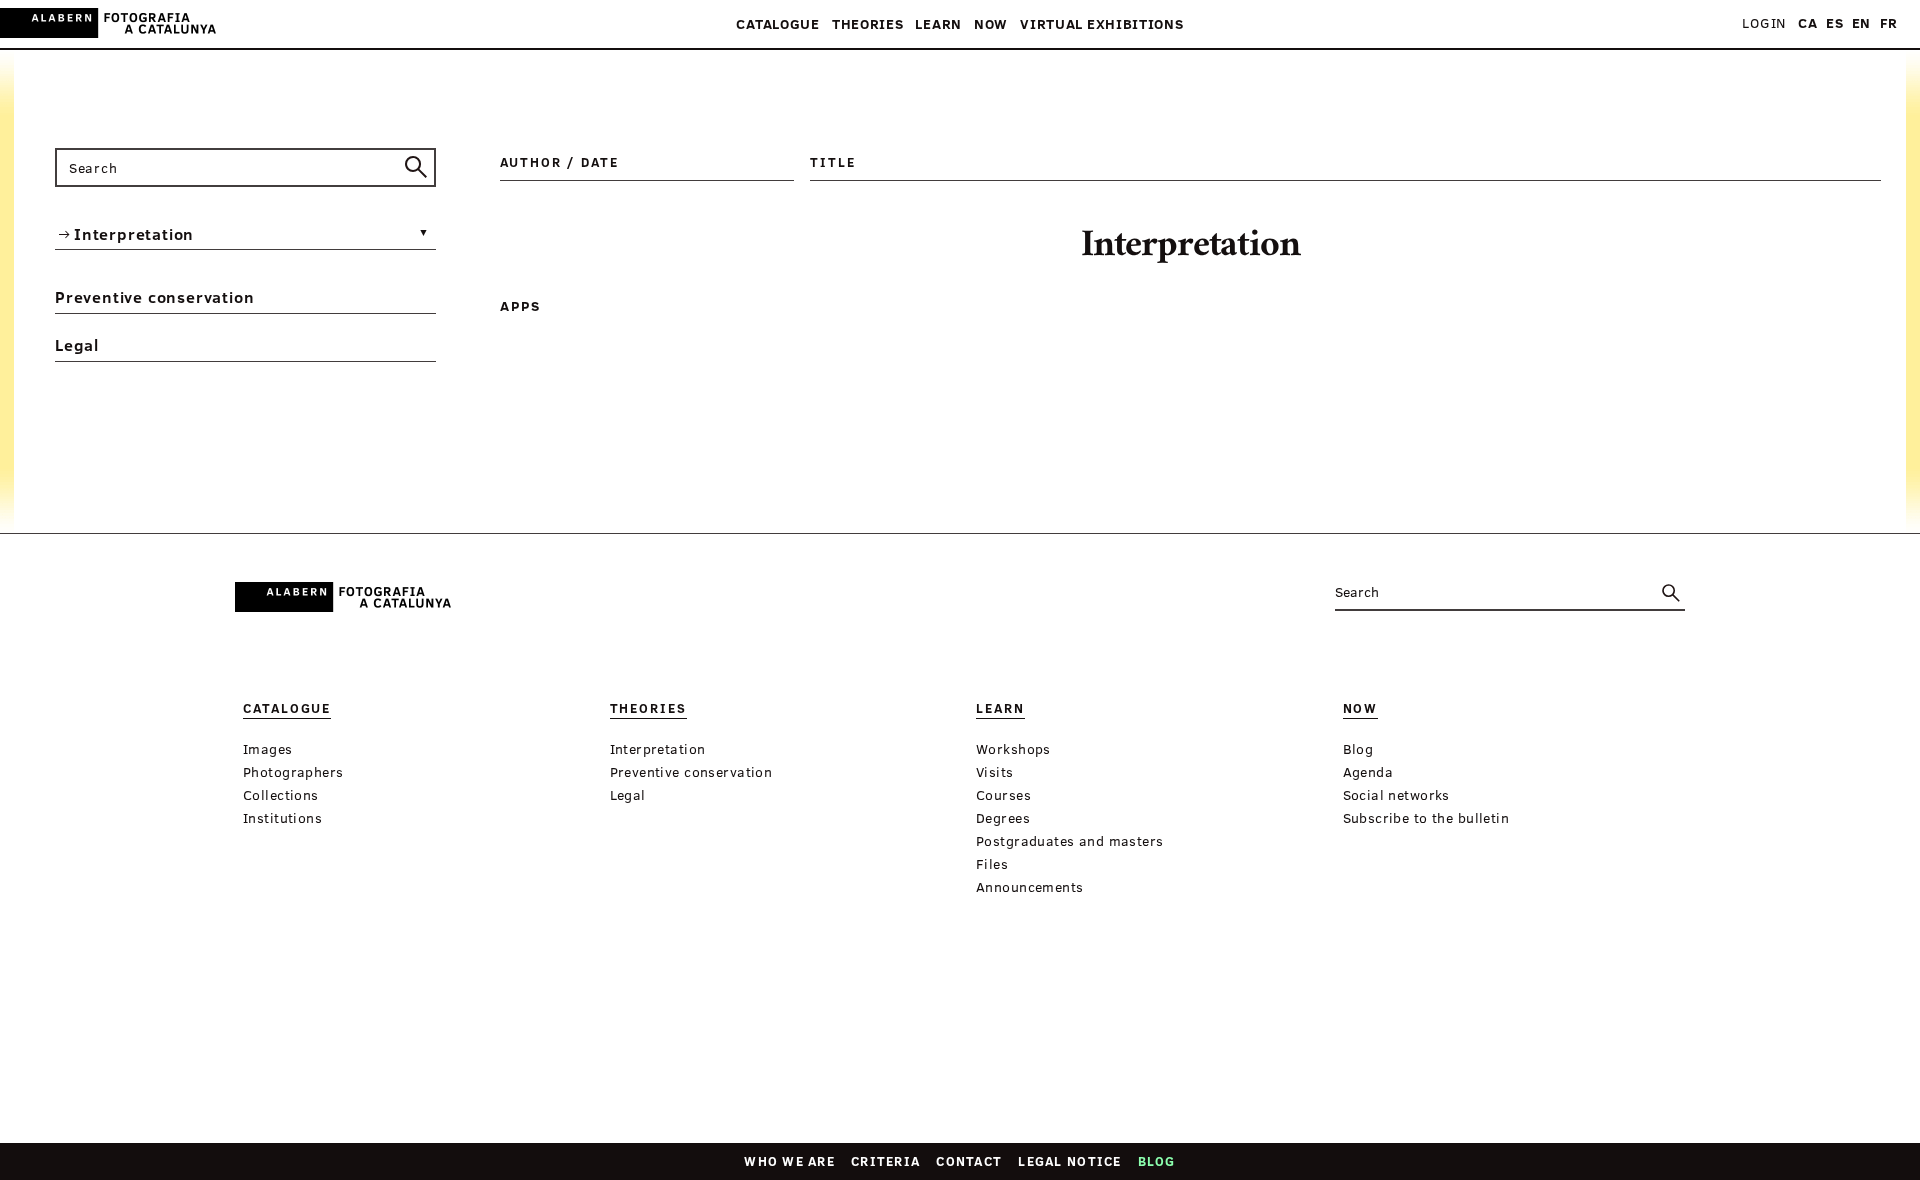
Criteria (885, 1161)
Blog (1157, 1161)
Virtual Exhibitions (1101, 24)
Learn (938, 24)
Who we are (789, 1161)
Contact (969, 1161)
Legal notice (1069, 1161)
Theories (868, 24)
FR (1889, 23)
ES (1834, 23)
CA (1807, 23)
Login (1764, 23)
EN (1861, 23)
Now (991, 24)
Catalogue (777, 24)
